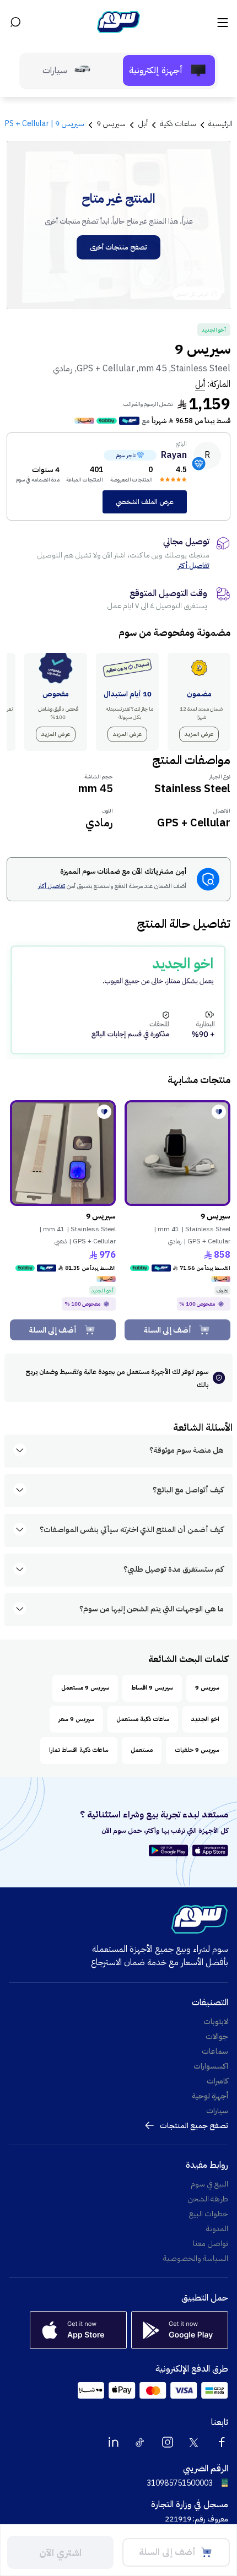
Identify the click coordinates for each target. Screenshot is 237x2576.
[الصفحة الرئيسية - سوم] (118, 22)
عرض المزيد (199, 734)
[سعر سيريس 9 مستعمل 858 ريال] (177, 1153)
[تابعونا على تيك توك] (141, 2442)
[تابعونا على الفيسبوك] (222, 2442)
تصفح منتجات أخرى (118, 247)
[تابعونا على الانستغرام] (168, 2442)
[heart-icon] (219, 1112)
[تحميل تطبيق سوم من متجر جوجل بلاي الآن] (170, 1850)
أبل (200, 384)
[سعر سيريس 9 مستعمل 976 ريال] (63, 1153)
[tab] (169, 71)
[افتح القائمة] (222, 22)
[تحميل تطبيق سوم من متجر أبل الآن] (210, 1850)
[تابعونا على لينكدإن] (114, 2442)
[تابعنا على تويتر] (195, 2442)
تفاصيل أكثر (194, 565)
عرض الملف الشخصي (145, 502)
